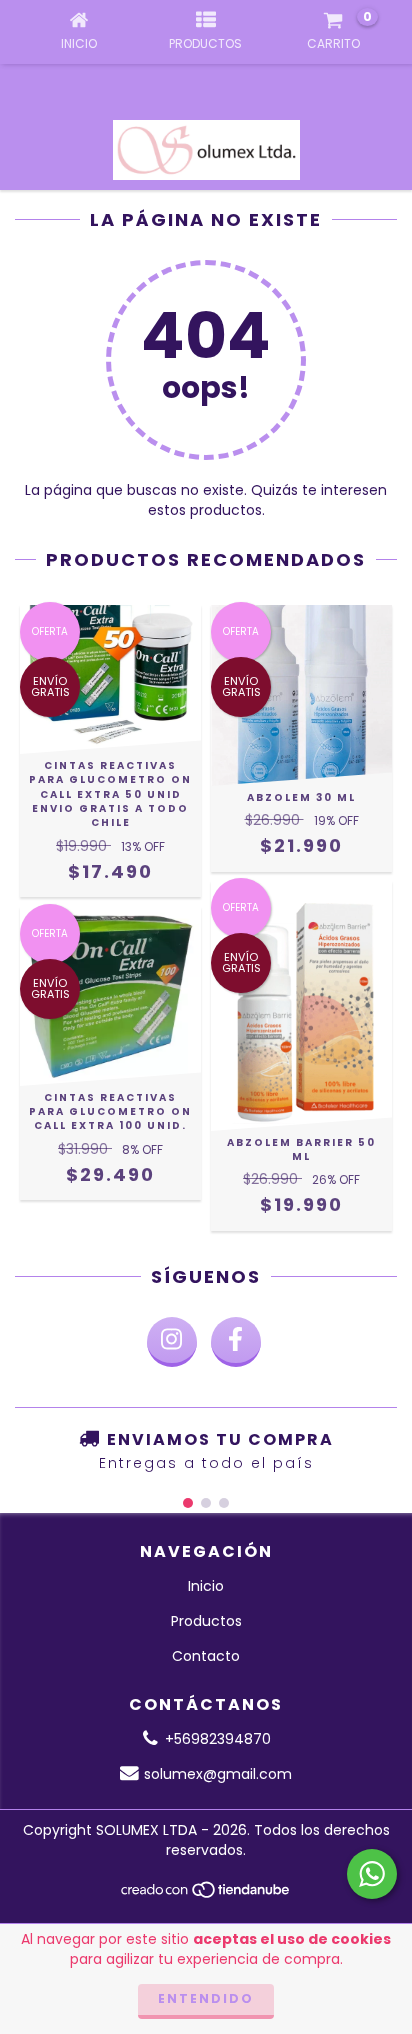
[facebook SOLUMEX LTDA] (236, 1342)
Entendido (206, 1998)
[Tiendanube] (206, 1894)
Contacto (206, 1656)
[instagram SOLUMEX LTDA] (172, 1342)
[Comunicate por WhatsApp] (372, 1874)
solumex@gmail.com (218, 1774)
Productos (206, 1621)
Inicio (206, 1586)
